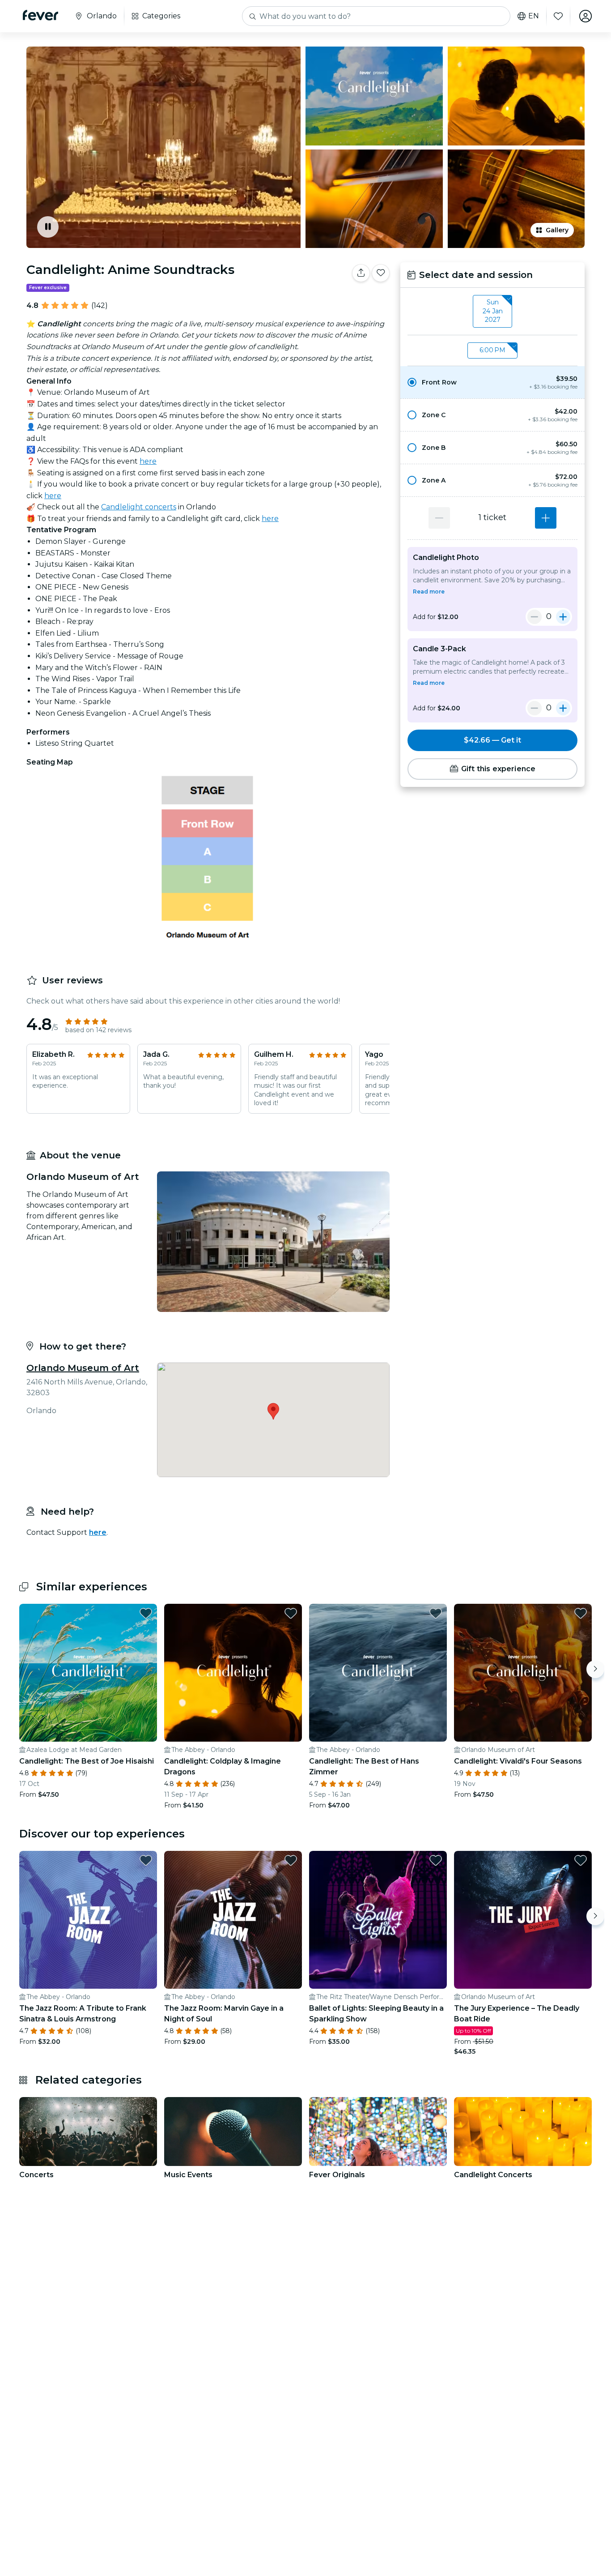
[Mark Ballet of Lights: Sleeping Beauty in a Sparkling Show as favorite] (436, 1860)
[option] (492, 382)
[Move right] (595, 1669)
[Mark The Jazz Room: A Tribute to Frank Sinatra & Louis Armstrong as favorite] (146, 1860)
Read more (429, 592)
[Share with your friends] (361, 273)
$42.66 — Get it (492, 740)
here (148, 461)
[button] (492, 382)
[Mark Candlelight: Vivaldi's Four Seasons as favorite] (581, 1613)
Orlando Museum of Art (83, 1368)
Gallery (557, 230)
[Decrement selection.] (439, 518)
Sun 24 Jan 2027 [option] (493, 311)
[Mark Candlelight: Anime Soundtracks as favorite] (381, 273)
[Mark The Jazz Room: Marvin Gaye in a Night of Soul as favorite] (291, 1860)
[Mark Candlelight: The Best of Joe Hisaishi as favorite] (146, 1613)
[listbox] (492, 312)
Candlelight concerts (139, 507)
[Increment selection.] (546, 518)
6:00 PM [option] (492, 350)
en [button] (534, 16)
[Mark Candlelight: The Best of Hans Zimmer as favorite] (436, 1613)
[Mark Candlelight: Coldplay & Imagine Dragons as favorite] (291, 1613)
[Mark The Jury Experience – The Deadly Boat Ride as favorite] (581, 1860)
